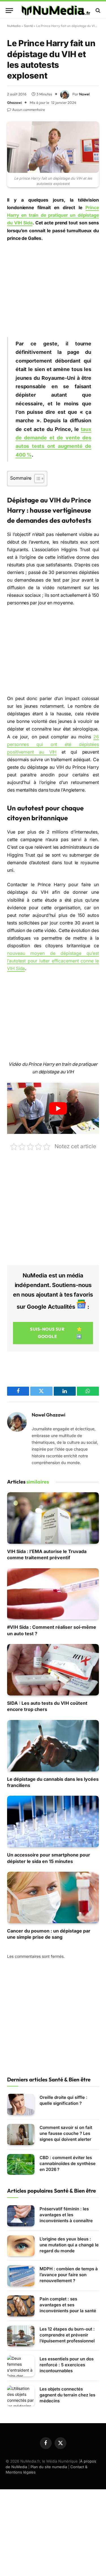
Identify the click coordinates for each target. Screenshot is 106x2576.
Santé (28, 26)
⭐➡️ (56, 1333)
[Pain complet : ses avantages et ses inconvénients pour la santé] (21, 2306)
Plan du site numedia (49, 2467)
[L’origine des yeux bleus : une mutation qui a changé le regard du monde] (21, 2246)
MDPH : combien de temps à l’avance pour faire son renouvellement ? (69, 2275)
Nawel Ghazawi (48, 1415)
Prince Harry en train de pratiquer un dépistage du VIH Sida (53, 215)
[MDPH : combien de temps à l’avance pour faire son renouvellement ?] (21, 2276)
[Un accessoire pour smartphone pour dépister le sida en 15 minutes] (53, 1821)
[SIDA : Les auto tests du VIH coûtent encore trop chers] (53, 1670)
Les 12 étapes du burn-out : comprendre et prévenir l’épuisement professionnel (67, 2335)
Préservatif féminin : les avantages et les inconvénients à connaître (66, 2215)
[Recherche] (97, 11)
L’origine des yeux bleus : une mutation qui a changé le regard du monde (69, 2245)
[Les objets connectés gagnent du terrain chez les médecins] (21, 2396)
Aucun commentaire (29, 110)
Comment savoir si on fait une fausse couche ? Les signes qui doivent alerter (66, 2133)
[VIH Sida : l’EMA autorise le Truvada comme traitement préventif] (53, 1518)
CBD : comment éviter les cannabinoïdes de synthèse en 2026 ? (68, 2163)
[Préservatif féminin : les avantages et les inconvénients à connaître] (21, 2216)
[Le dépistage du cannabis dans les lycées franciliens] (53, 1746)
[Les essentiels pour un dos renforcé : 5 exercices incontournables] (21, 2366)
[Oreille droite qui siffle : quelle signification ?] (21, 2104)
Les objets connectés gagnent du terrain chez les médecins (67, 2395)
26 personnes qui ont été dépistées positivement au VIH (53, 744)
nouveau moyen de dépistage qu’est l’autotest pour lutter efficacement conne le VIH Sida (53, 961)
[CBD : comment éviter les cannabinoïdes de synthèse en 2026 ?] (21, 2165)
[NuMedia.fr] (56, 10)
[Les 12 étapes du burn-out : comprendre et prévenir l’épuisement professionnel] (21, 2336)
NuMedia (14, 26)
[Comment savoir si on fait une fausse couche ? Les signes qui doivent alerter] (21, 2134)
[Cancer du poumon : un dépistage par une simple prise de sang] (53, 1897)
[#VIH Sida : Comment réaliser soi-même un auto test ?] (53, 1594)
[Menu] (9, 11)
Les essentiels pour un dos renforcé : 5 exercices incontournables (67, 2365)
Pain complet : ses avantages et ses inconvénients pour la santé (68, 2305)
